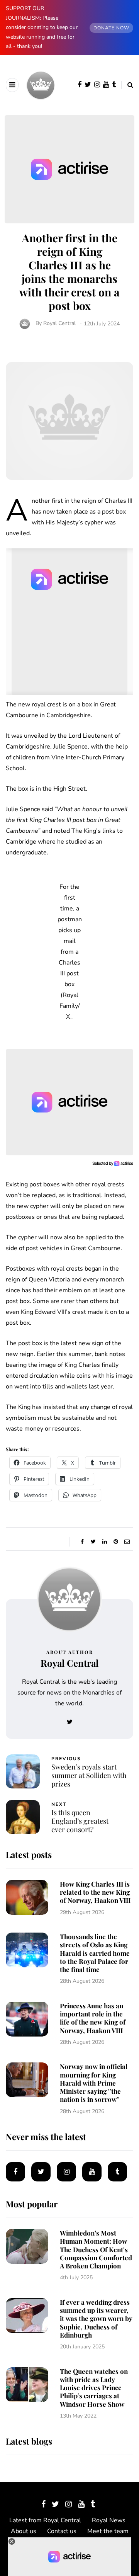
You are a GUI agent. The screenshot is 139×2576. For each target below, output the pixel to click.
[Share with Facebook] (82, 1542)
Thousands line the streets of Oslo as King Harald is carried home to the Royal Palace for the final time (95, 1953)
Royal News (109, 2520)
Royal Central (59, 324)
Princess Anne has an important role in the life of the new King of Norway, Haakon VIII (93, 2018)
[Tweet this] (93, 1542)
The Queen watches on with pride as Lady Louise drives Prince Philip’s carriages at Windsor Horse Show (94, 2388)
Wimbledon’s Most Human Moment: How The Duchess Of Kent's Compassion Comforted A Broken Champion (96, 2249)
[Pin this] (116, 1542)
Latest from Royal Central (45, 2520)
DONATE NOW (111, 28)
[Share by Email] (127, 1542)
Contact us (62, 2531)
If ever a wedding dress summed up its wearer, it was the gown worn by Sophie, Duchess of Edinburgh (96, 2318)
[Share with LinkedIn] (104, 1542)
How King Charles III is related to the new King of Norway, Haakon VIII (95, 1892)
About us (24, 2531)
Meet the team (108, 2531)
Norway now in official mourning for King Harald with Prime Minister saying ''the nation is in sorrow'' (94, 2083)
